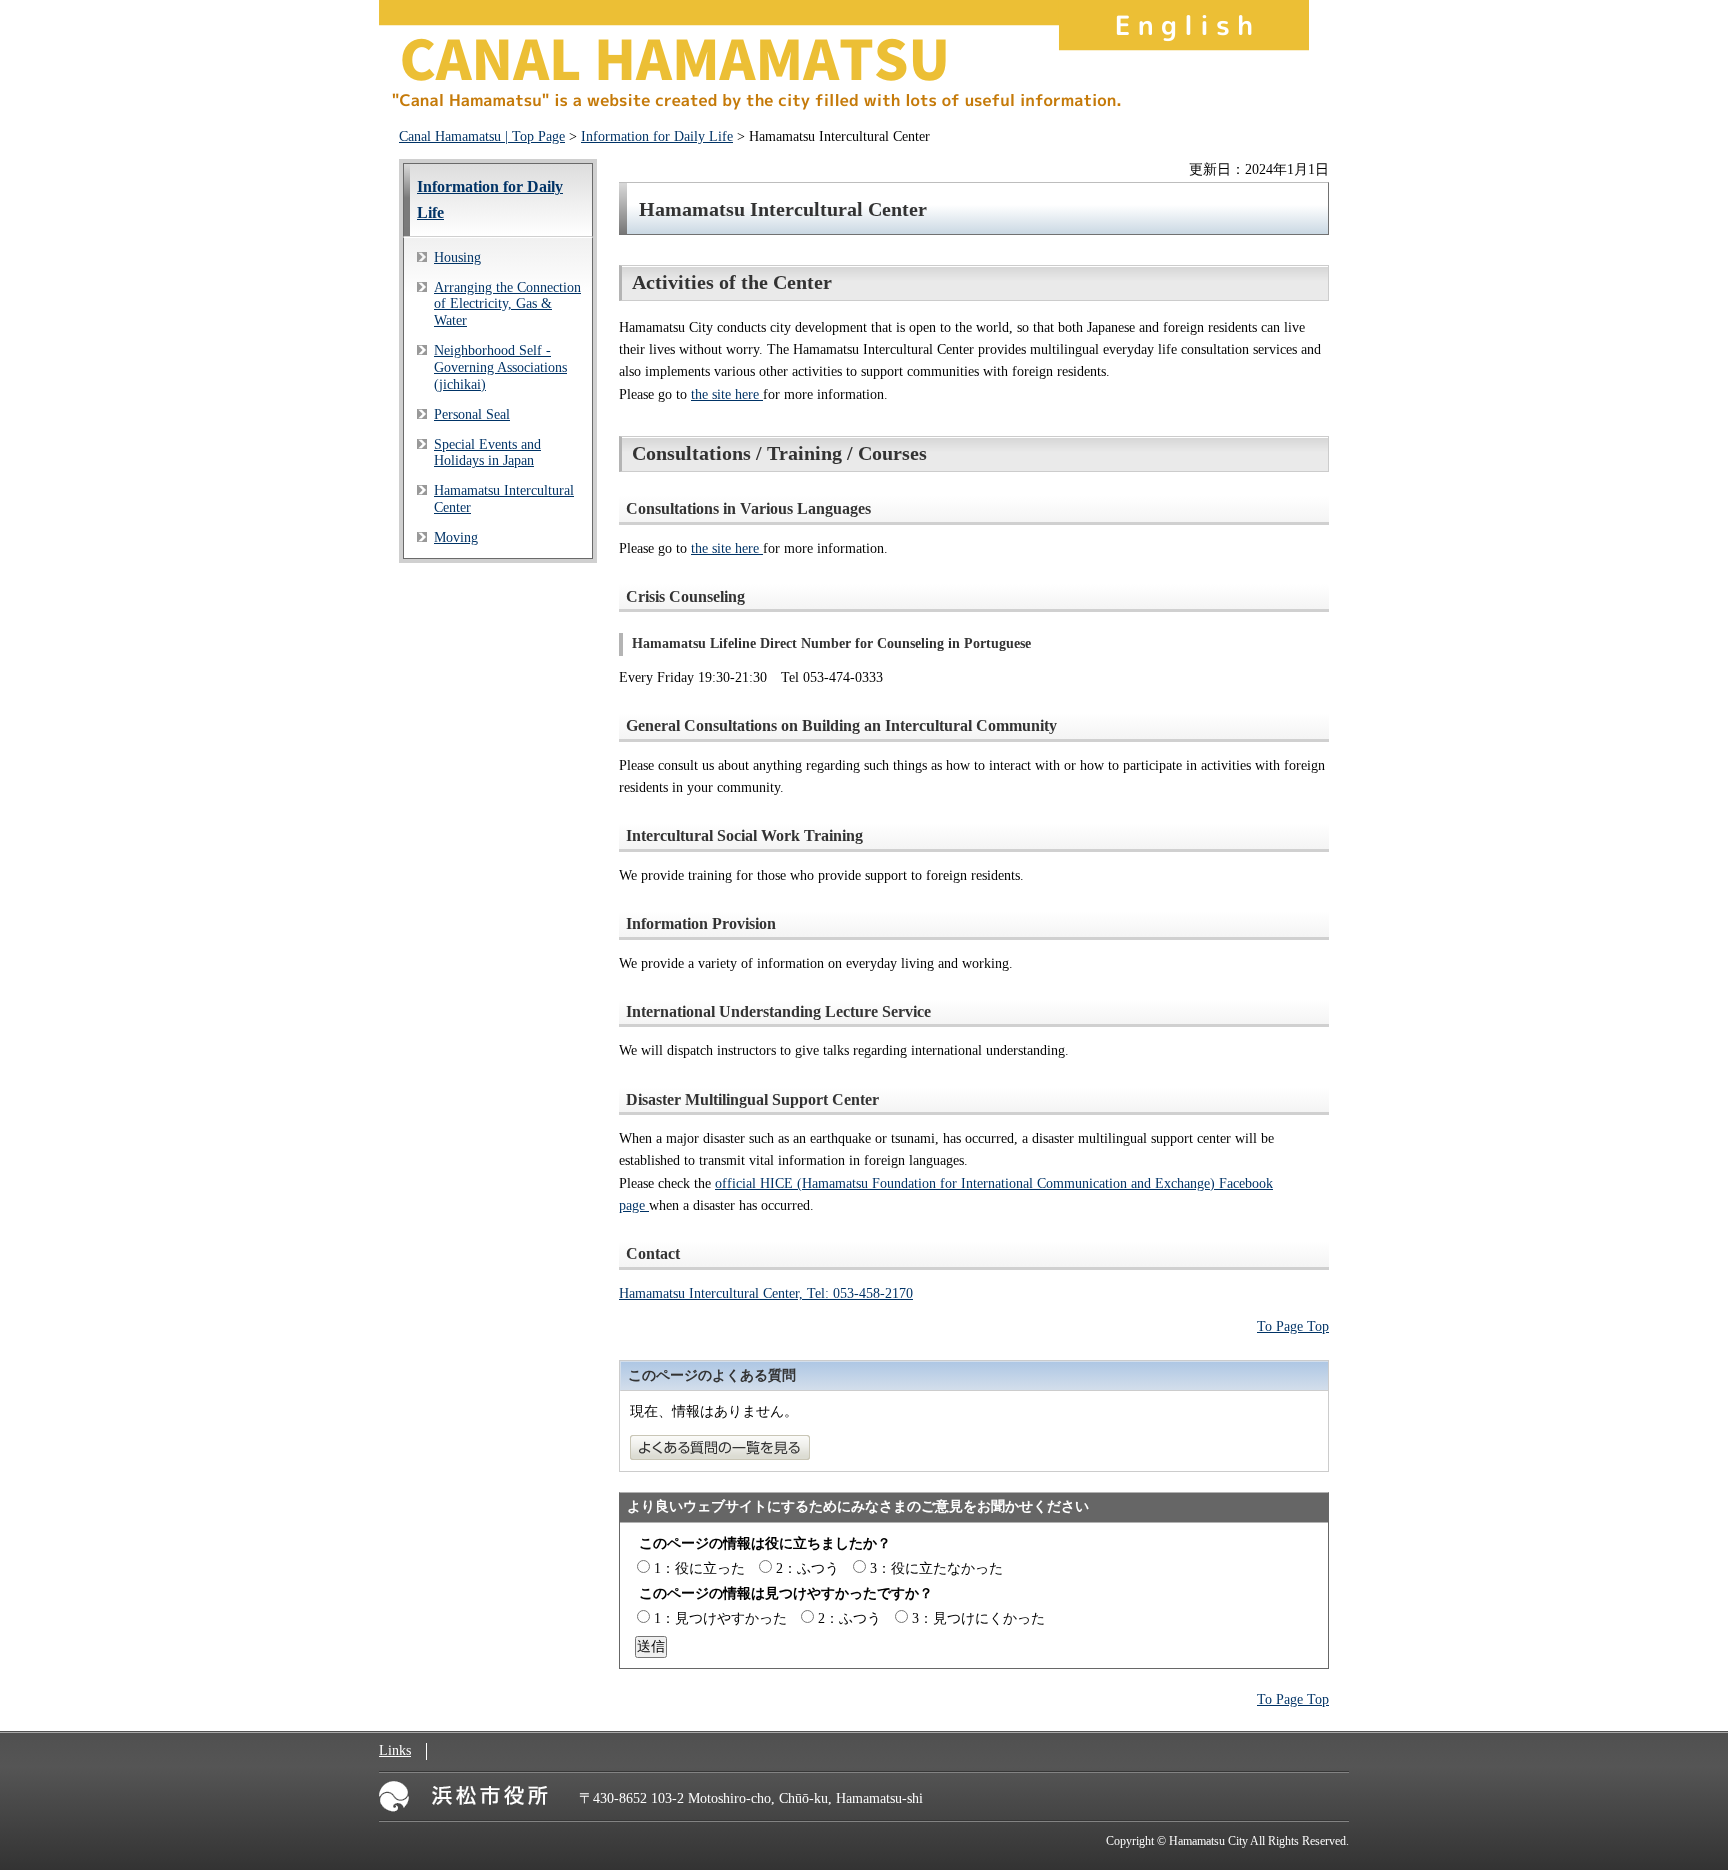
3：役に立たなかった (936, 1568)
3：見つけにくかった (978, 1618)
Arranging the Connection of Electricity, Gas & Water (507, 304)
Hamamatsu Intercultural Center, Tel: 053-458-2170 (766, 1293)
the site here (727, 394)
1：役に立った (699, 1568)
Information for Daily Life (657, 136)
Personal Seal (472, 414)
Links (395, 1750)
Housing (457, 257)
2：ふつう (807, 1568)
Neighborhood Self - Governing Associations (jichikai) (500, 367)
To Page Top (1293, 1326)
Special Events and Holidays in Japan (487, 453)
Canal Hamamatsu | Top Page (482, 136)
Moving (456, 537)
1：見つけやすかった (720, 1618)
